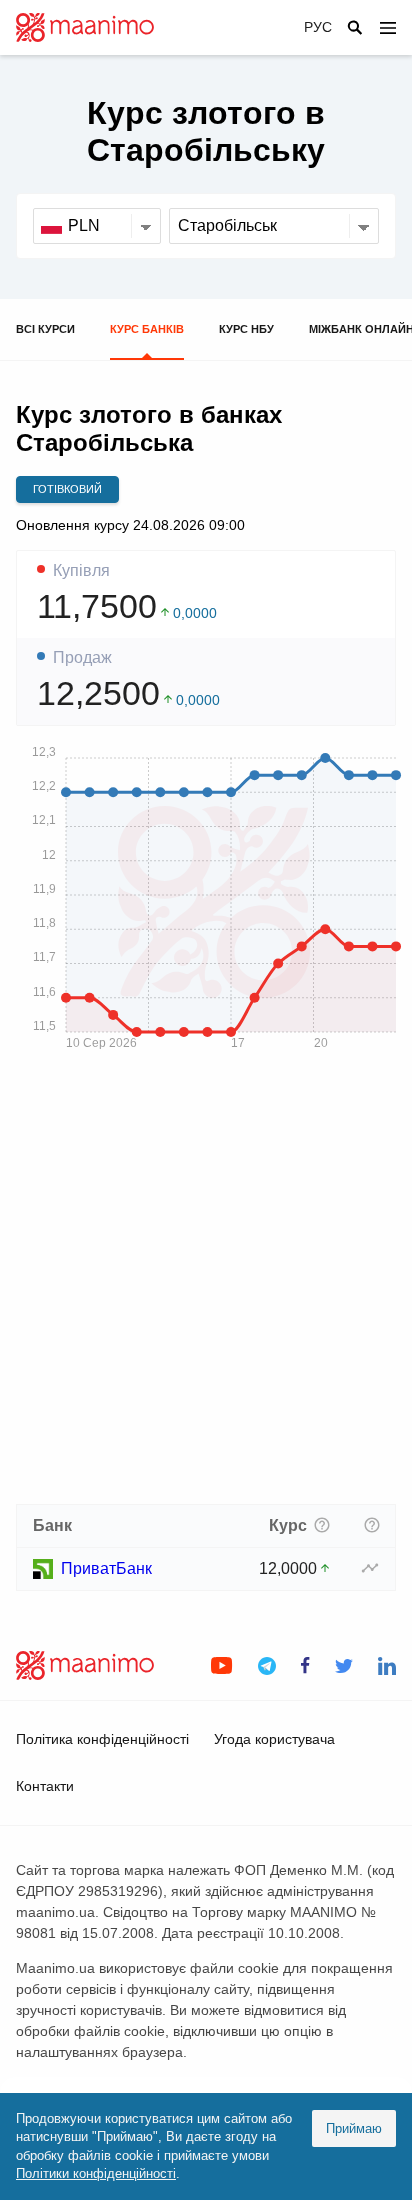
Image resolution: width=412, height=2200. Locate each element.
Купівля (81, 571)
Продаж (82, 658)
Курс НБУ (246, 329)
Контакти (45, 1786)
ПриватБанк (106, 1568)
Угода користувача (274, 1739)
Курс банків (147, 329)
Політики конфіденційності (96, 2173)
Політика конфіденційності (102, 1739)
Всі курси (45, 329)
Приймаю (354, 2128)
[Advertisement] (206, 1284)
